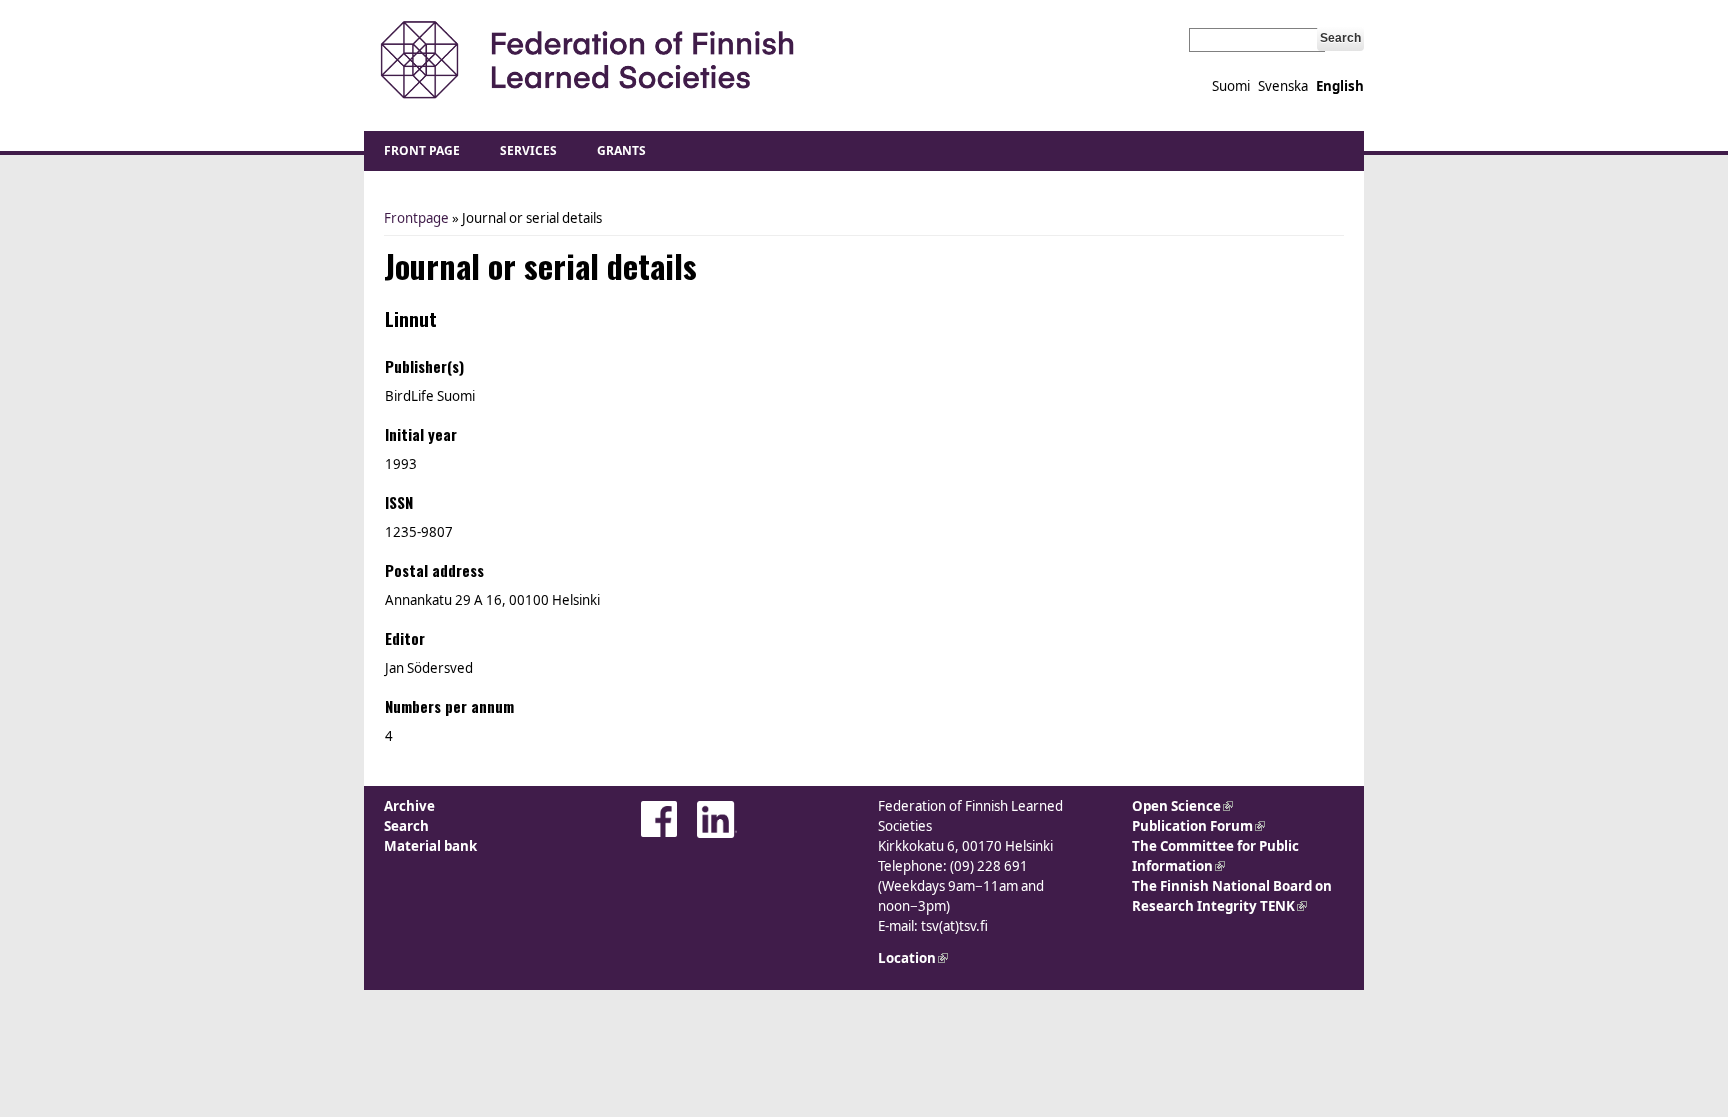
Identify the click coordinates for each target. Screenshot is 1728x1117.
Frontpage (416, 218)
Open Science (1182, 806)
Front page (422, 150)
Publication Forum (1198, 826)
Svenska (1283, 86)
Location (913, 958)
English (1340, 86)
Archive (409, 806)
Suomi (1231, 86)
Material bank (430, 846)
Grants (621, 150)
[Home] (586, 60)
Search (406, 826)
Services (528, 150)
